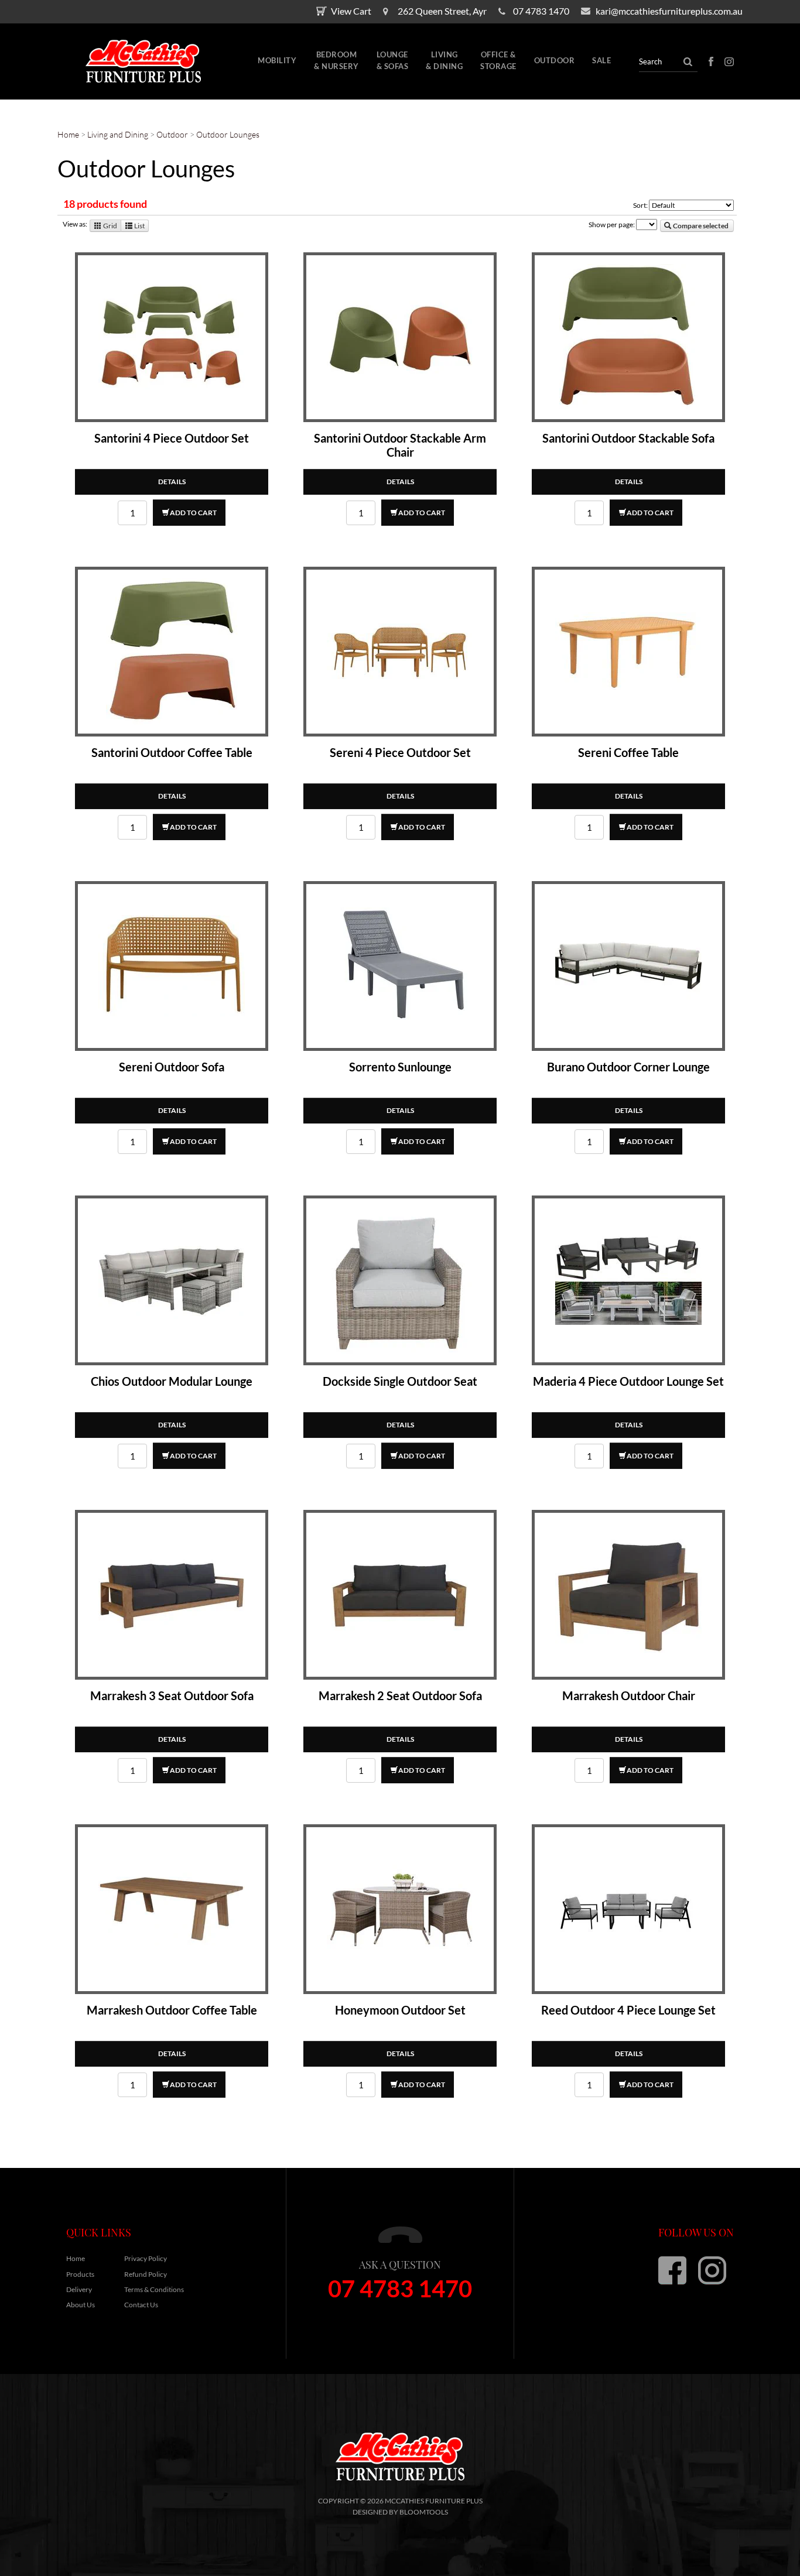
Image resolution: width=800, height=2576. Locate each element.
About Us (81, 2305)
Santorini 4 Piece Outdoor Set (172, 438)
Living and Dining (119, 134)
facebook (711, 61)
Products (80, 2274)
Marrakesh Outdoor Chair (629, 1695)
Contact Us (141, 2305)
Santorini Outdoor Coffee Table (172, 752)
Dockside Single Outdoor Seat (400, 1381)
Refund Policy (146, 2274)
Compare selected (700, 226)
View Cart (351, 11)
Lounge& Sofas (393, 60)
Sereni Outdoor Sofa (172, 1067)
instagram (729, 61)
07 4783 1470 (541, 11)
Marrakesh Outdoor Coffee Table (172, 2010)
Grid (110, 226)
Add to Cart (193, 513)
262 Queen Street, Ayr (442, 11)
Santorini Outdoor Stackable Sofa (628, 438)
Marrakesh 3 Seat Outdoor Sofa (172, 1695)
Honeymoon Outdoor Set (400, 2010)
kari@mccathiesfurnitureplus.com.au (669, 11)
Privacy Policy (146, 2258)
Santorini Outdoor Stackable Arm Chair (400, 445)
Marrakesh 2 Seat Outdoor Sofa (400, 1695)
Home (69, 134)
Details (172, 482)
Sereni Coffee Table (628, 752)
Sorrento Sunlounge (400, 1067)
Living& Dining (444, 60)
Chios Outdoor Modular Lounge (172, 1381)
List (139, 226)
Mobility (277, 60)
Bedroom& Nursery (336, 60)
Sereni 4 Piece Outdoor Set (400, 752)
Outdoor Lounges (228, 134)
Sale (601, 60)
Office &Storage (498, 60)
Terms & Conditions (154, 2289)
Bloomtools (424, 2512)
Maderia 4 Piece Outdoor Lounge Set (628, 1381)
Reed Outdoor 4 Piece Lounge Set (628, 2010)
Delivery (79, 2289)
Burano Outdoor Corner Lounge (628, 1067)
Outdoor (555, 60)
